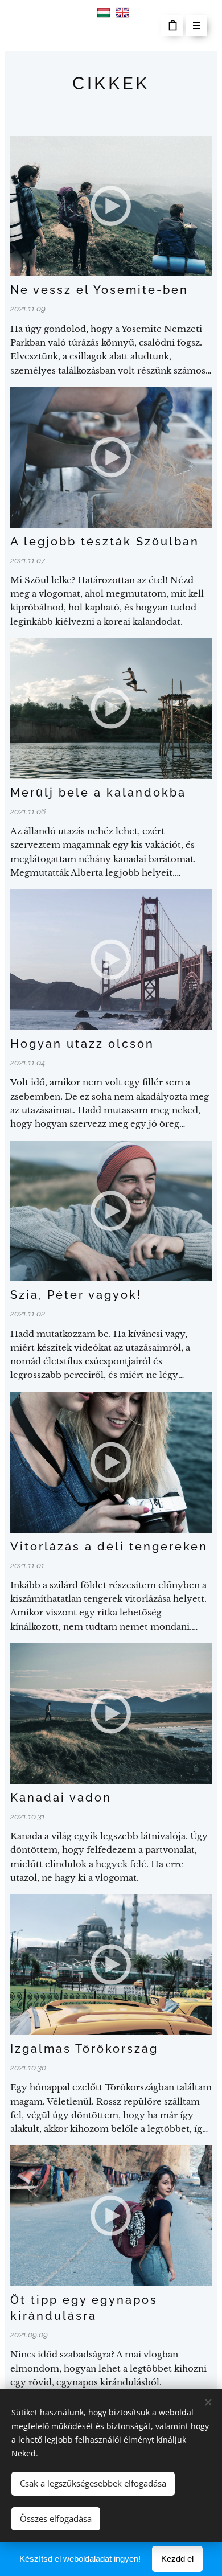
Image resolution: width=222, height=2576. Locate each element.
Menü (196, 26)
